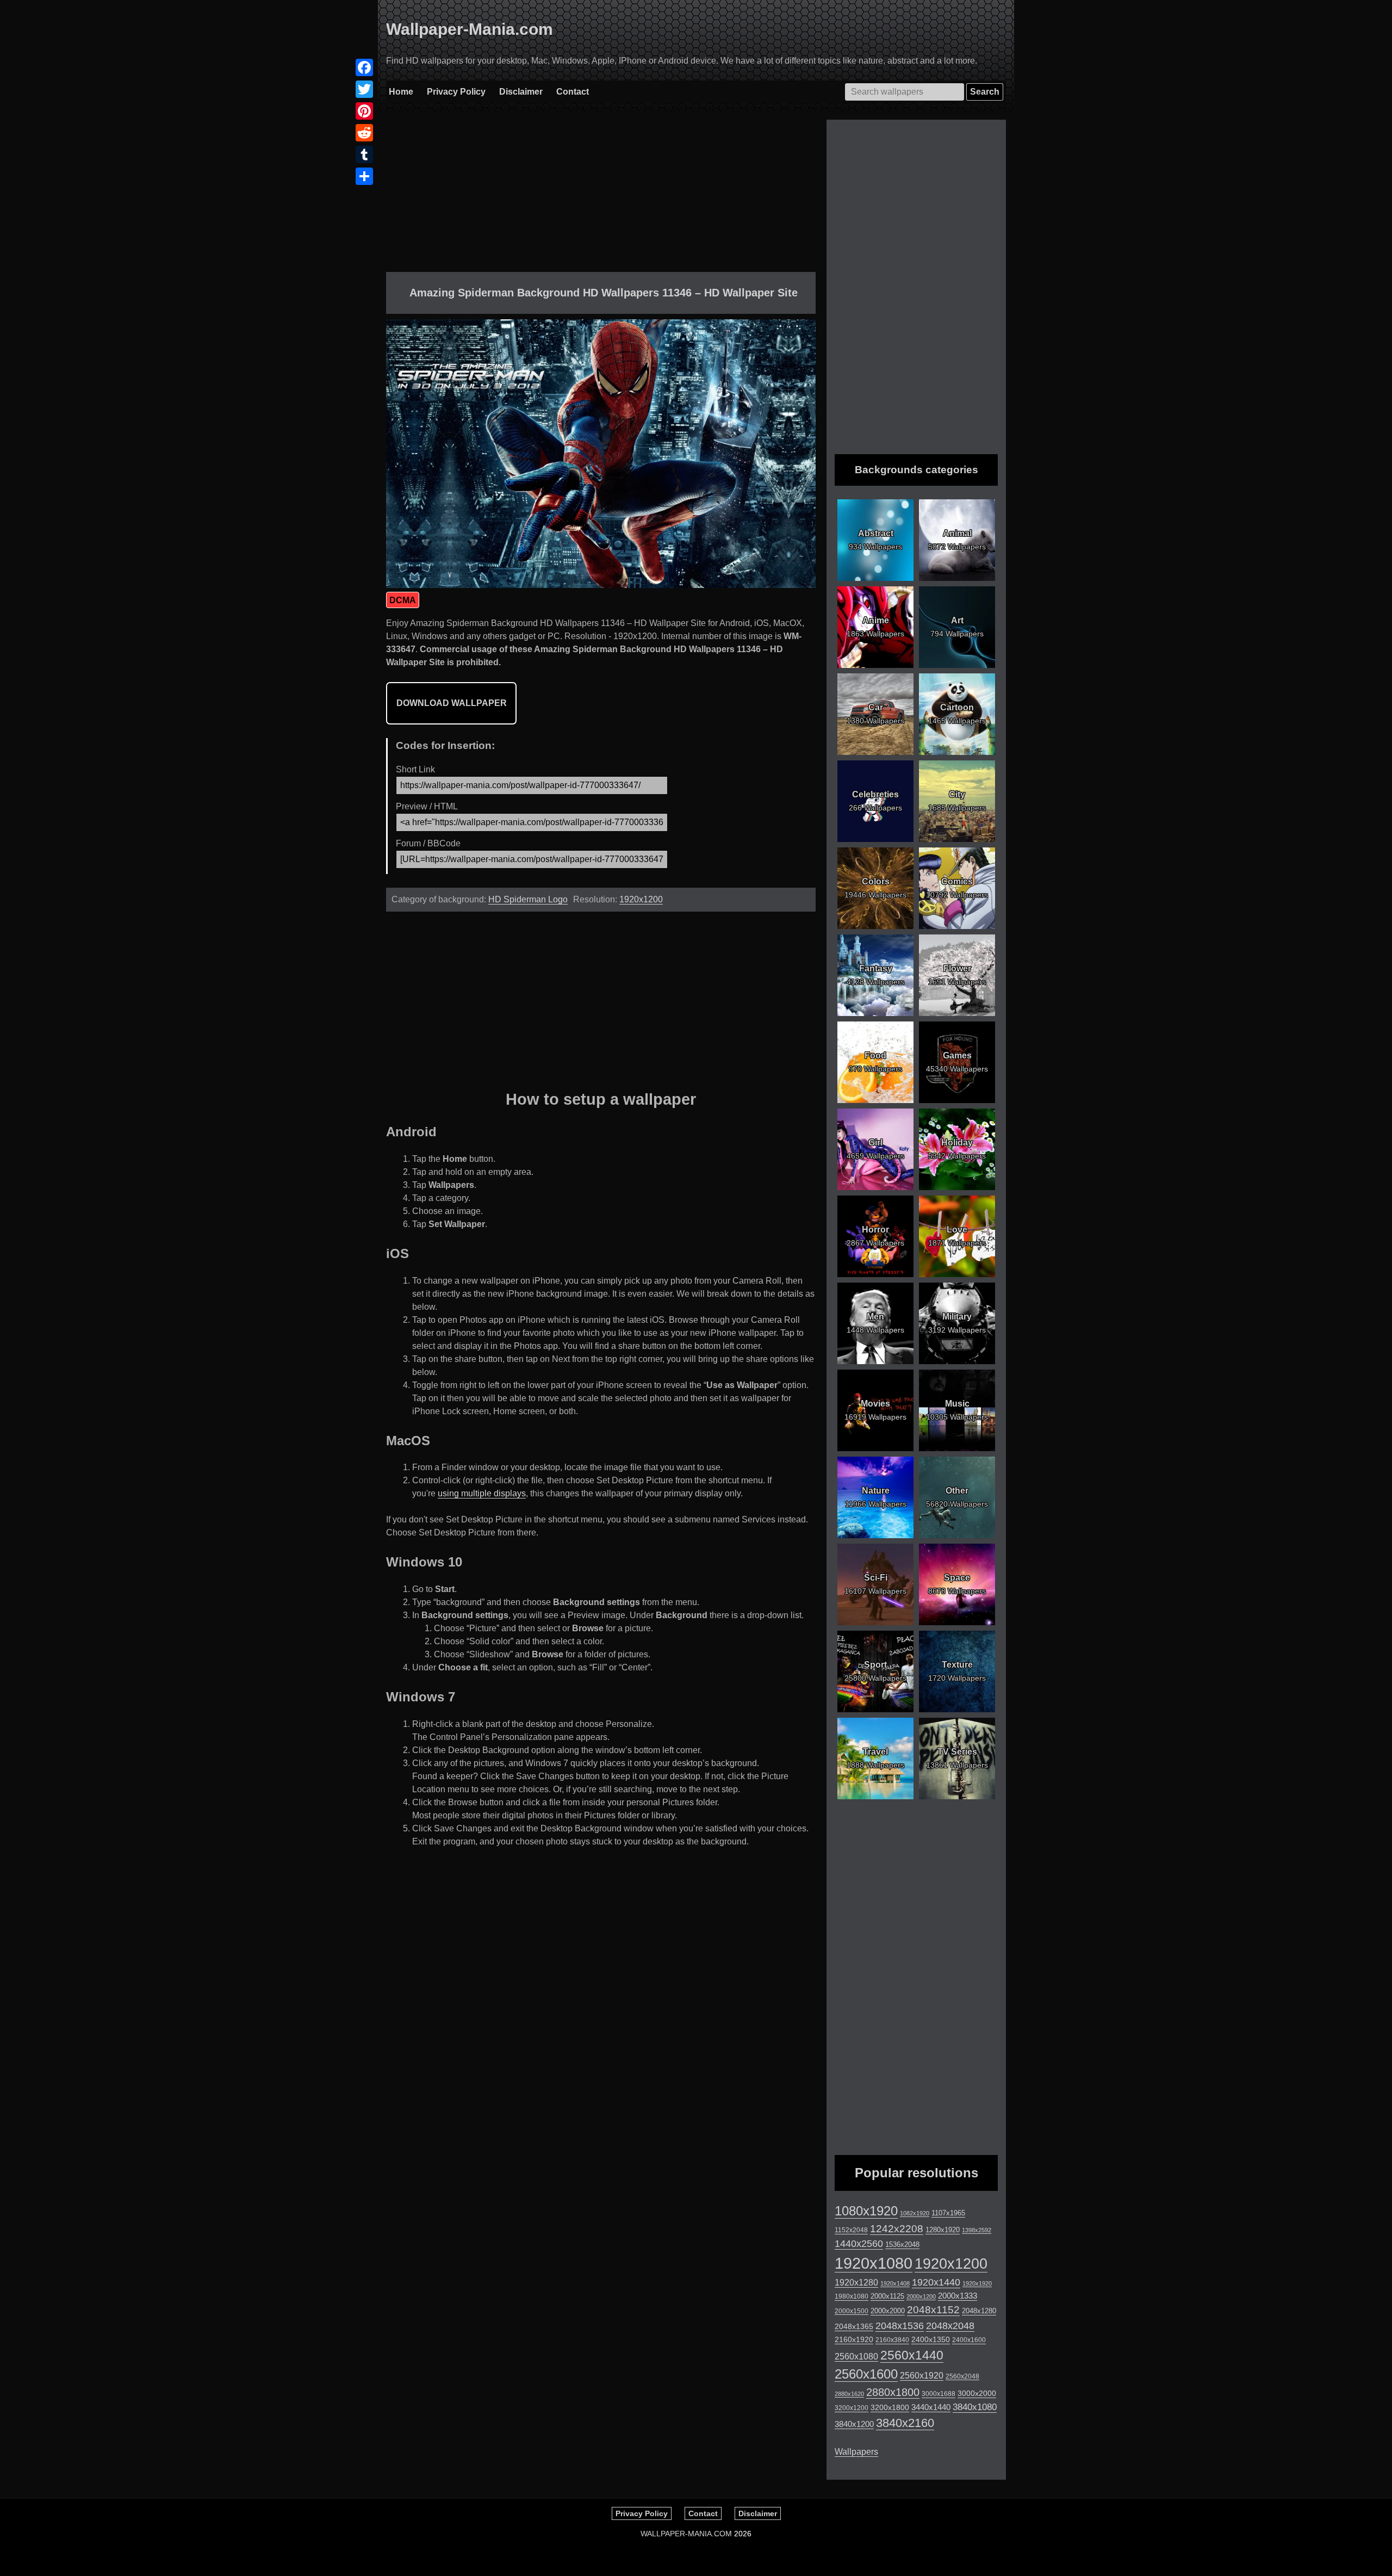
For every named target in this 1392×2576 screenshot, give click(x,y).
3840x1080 (975, 2407)
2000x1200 (921, 2296)
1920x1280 (856, 2282)
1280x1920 (943, 2230)
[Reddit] (364, 133)
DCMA (403, 600)
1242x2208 (897, 2229)
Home (401, 92)
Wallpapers (856, 2452)
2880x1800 (893, 2392)
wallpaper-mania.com (686, 2534)
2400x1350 (931, 2339)
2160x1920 (854, 2339)
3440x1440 (931, 2407)
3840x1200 (854, 2424)
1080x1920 (866, 2211)
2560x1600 (866, 2374)
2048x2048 (950, 2326)
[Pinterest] (364, 111)
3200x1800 (890, 2407)
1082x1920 (915, 2213)
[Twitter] (364, 89)
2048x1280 (979, 2311)
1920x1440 (936, 2282)
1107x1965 (948, 2213)
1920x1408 (895, 2283)
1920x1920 (977, 2283)
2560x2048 (962, 2376)
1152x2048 (851, 2230)
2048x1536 (900, 2326)
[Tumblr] (364, 154)
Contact (573, 92)
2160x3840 (892, 2340)
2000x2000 (888, 2311)
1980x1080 (852, 2296)
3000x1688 (939, 2394)
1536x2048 (902, 2244)
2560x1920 (922, 2376)
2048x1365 (854, 2326)
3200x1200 (852, 2408)
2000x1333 (958, 2296)
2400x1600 (969, 2340)
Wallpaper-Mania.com (470, 29)
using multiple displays (482, 1493)
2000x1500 (852, 2311)
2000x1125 (887, 2296)
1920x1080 (874, 2263)
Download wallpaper (452, 703)
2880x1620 (849, 2394)
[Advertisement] (601, 196)
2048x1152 (933, 2310)
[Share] (364, 176)
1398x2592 (977, 2230)
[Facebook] (364, 67)
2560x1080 (856, 2357)
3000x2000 (977, 2393)
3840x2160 (905, 2423)
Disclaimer (521, 92)
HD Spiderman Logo (528, 899)
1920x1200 (641, 899)
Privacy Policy (456, 92)
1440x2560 (859, 2244)
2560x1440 (912, 2355)
